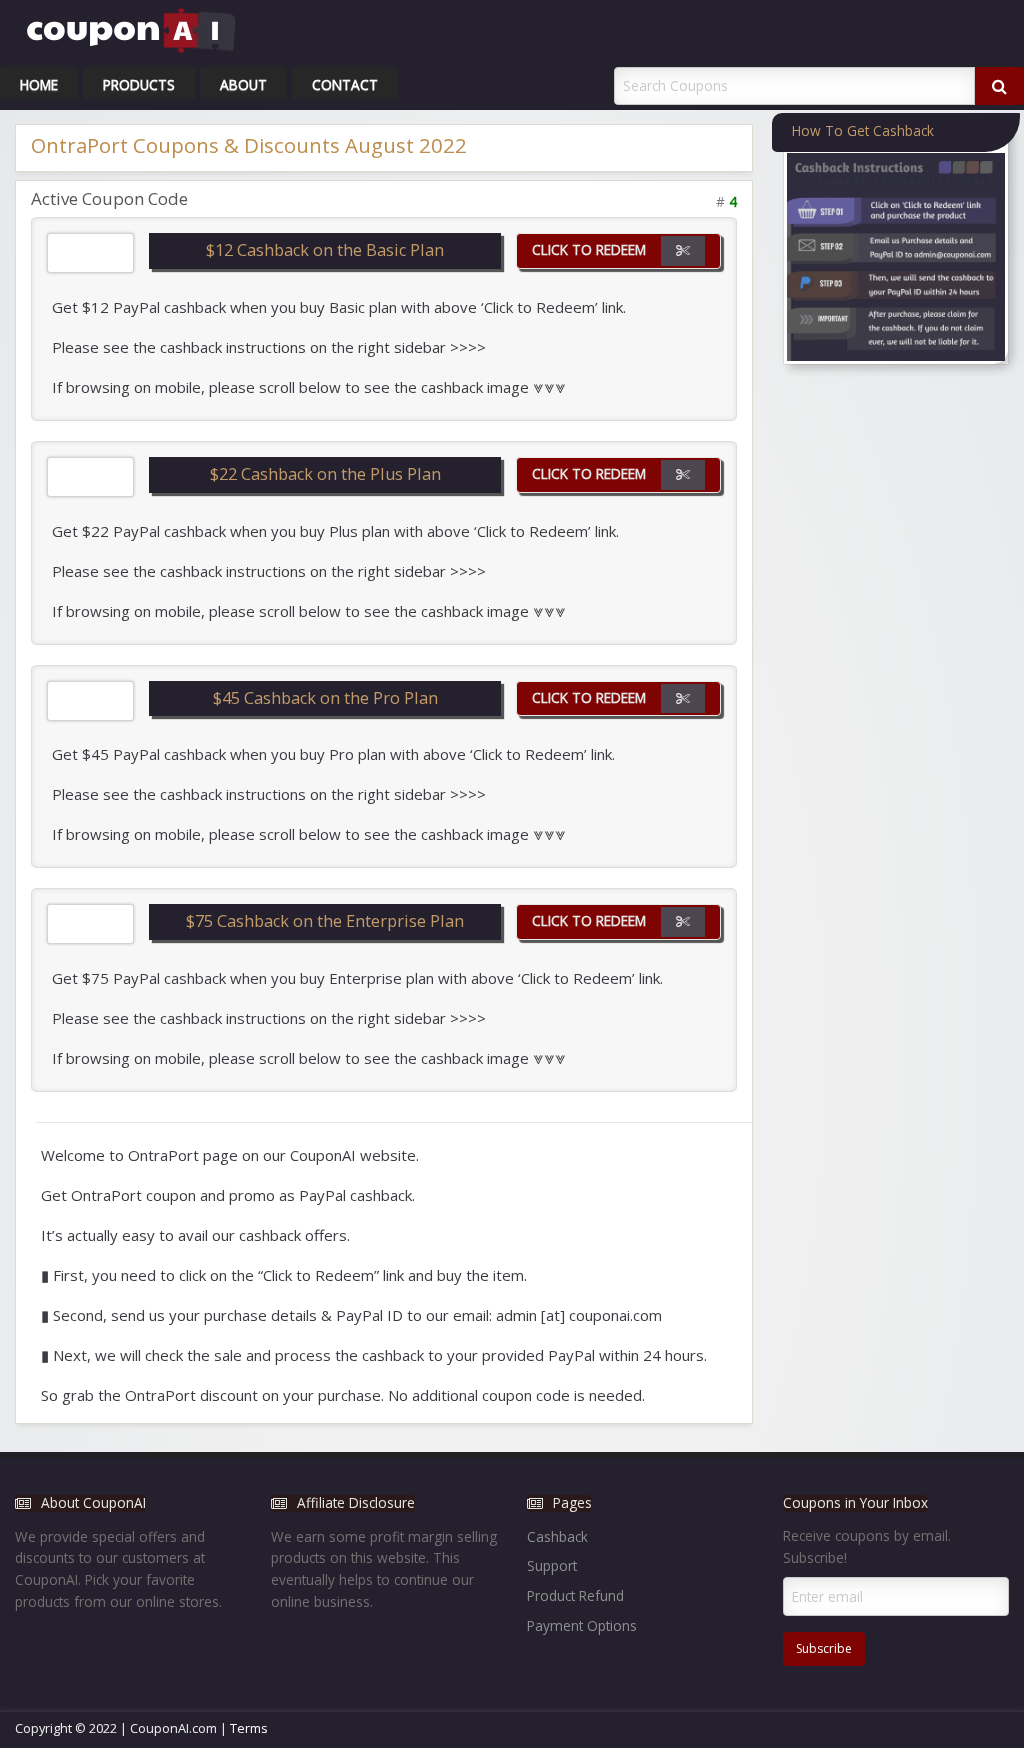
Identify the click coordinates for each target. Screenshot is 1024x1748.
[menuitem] (39, 83)
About (243, 84)
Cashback (557, 1536)
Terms (249, 1728)
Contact (345, 84)
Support (552, 1565)
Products (139, 84)
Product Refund (575, 1595)
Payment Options (582, 1625)
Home (39, 84)
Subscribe (824, 1648)
